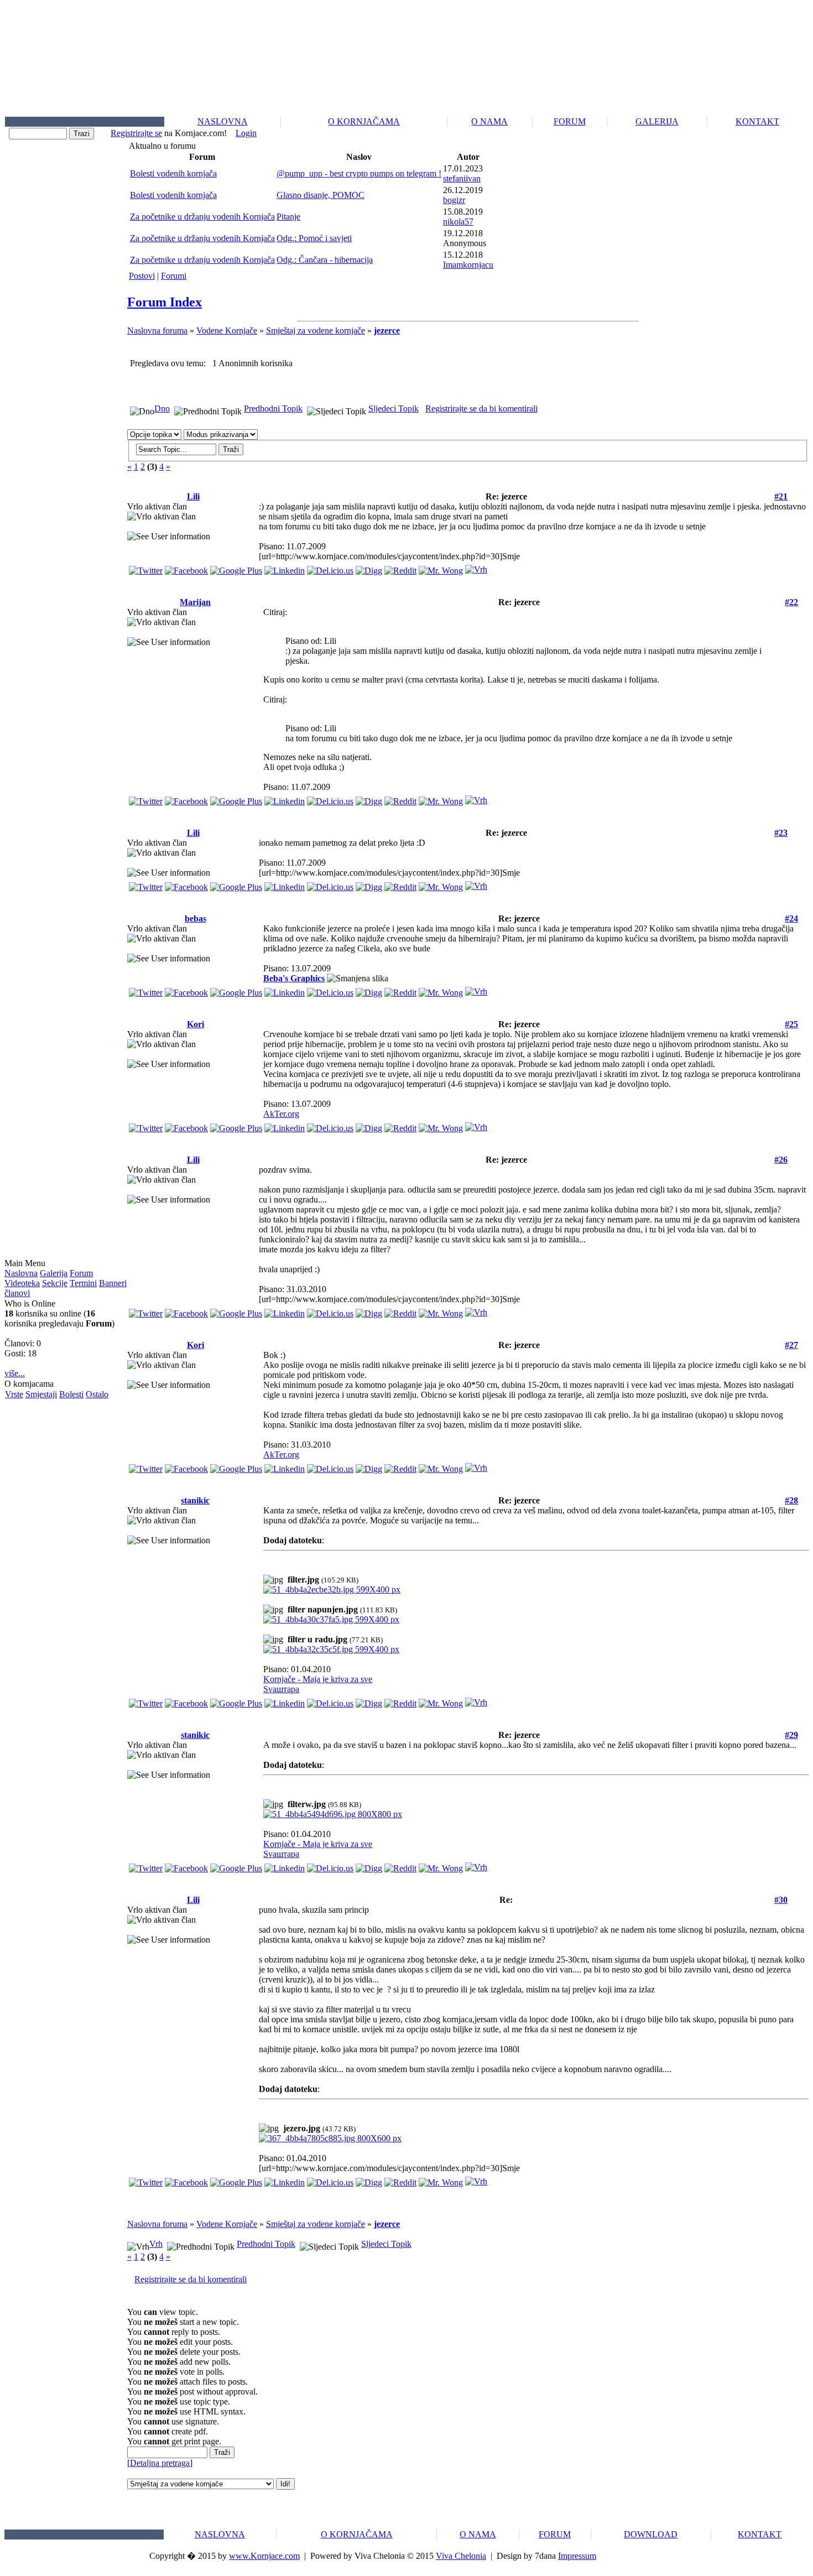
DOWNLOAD (651, 2534)
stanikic (195, 1500)
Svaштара (281, 1689)
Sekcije (55, 1283)
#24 (791, 918)
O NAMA (489, 121)
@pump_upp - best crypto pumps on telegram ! (359, 173)
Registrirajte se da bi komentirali (481, 408)
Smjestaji (41, 1394)
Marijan (195, 602)
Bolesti (71, 1394)
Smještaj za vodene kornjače (316, 331)
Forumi (174, 276)
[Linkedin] (285, 568)
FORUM (570, 121)
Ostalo (97, 1394)
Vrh (156, 2244)
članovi (17, 1293)
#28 (791, 1500)
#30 (781, 1900)
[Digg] (369, 568)
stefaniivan (462, 178)
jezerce (387, 331)
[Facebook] (186, 568)
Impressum (577, 2556)
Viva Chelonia (461, 2556)
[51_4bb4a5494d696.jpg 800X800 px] (333, 1814)
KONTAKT (757, 121)
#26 (781, 1160)
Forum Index (165, 302)
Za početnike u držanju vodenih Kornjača (202, 217)
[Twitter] (146, 568)
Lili (193, 496)
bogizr (454, 200)
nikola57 (458, 222)
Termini (83, 1283)
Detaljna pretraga (160, 2463)
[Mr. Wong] (441, 568)
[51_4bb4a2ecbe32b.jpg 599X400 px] (332, 1589)
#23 (781, 833)
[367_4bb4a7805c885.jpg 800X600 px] (330, 2138)
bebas (196, 918)
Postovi (142, 276)
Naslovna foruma (157, 331)
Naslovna (21, 1273)
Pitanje (288, 217)
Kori (196, 1024)
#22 (791, 602)
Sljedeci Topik (394, 408)
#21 (781, 496)
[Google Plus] (236, 568)
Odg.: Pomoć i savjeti (314, 238)
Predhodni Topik (273, 408)
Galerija (54, 1273)
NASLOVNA (223, 121)
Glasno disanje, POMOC (320, 195)
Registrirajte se (136, 133)
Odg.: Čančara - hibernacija (325, 260)
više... (15, 1373)
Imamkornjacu (468, 265)
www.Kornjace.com (264, 2556)
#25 (791, 1024)
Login (246, 133)
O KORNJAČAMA (364, 121)
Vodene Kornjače (227, 331)
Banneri (113, 1283)
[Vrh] (476, 567)
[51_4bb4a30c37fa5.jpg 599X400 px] (331, 1619)
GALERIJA (657, 121)
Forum (81, 1273)
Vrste (14, 1394)
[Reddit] (400, 568)
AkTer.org (281, 1114)
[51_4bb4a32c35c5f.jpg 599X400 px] (331, 1649)
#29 (791, 1735)
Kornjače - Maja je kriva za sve (318, 1679)
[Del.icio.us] (330, 568)
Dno (162, 408)
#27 (791, 1345)
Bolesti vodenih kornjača (173, 173)
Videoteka (22, 1283)
